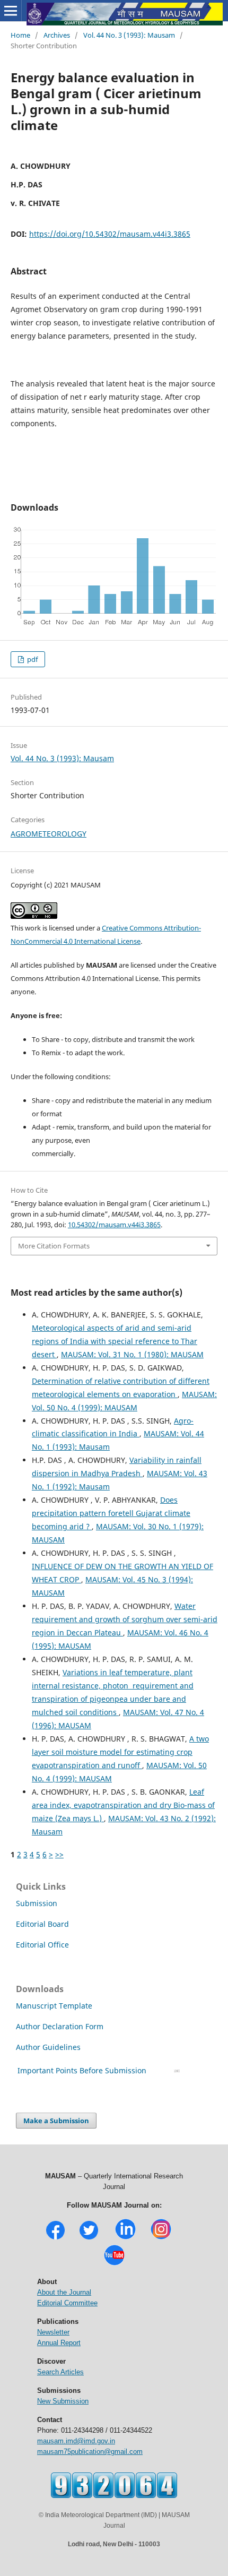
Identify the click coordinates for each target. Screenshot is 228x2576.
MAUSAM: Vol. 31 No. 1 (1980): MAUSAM (132, 1354)
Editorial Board (42, 1924)
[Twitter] (89, 2238)
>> (59, 1854)
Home (20, 35)
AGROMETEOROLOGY (49, 834)
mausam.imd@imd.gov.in (76, 2441)
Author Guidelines (49, 2047)
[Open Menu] (11, 11)
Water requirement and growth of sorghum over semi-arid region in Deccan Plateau (125, 1619)
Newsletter (53, 2332)
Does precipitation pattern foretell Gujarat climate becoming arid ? (111, 1513)
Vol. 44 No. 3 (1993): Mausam (129, 35)
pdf (32, 659)
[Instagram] (161, 2238)
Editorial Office (42, 1945)
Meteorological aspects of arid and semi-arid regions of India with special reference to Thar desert (115, 1341)
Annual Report (59, 2343)
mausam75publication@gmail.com (90, 2452)
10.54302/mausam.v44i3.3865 (114, 1225)
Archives (57, 35)
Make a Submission (56, 2121)
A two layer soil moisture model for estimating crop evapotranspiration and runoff (120, 1752)
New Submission (63, 2401)
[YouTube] (114, 2264)
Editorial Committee (67, 2303)
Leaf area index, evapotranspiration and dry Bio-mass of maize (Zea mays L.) (123, 1805)
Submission (37, 1903)
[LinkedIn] (125, 2238)
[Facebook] (55, 2238)
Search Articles (60, 2372)
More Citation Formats (54, 1246)
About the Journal (64, 2292)
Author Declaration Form (60, 2026)
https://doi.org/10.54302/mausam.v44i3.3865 (110, 234)
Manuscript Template (54, 2006)
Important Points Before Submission (82, 2070)
